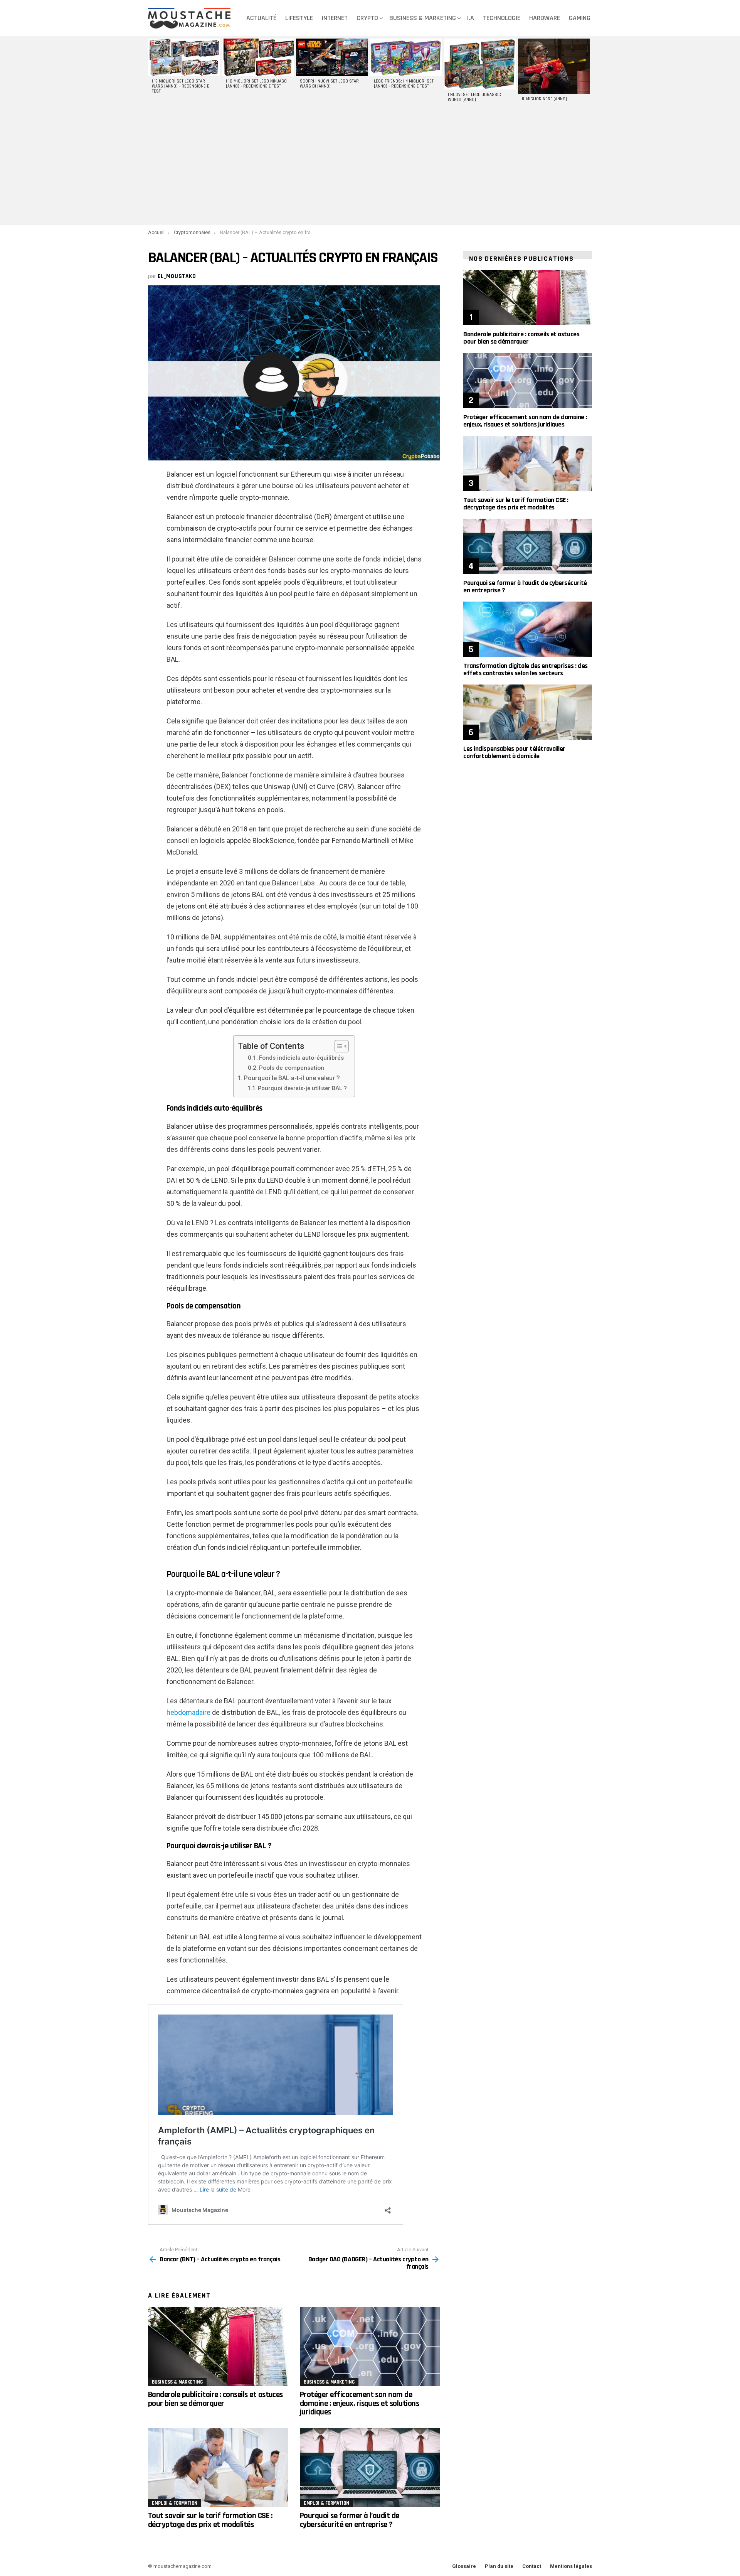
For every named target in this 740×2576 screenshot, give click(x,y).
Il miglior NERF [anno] (544, 99)
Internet (335, 18)
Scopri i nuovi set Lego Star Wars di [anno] (329, 84)
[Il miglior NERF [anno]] (554, 66)
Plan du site (499, 2566)
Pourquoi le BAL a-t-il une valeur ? (292, 1078)
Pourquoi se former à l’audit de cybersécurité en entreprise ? (350, 2520)
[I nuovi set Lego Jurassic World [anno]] (480, 64)
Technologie (502, 18)
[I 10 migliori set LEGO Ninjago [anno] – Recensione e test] (258, 57)
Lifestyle (299, 18)
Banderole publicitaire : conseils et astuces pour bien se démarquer (215, 2399)
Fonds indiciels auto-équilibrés (301, 1058)
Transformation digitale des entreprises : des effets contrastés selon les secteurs (526, 669)
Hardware (545, 18)
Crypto (367, 18)
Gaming (580, 18)
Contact (532, 2566)
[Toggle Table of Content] (338, 1046)
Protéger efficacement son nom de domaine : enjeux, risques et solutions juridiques (359, 2403)
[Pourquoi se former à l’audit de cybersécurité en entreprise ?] (370, 2467)
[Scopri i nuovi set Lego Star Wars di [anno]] (332, 57)
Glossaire (464, 2566)
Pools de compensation (292, 1068)
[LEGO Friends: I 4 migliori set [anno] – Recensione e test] (406, 57)
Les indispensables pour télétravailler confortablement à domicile (514, 752)
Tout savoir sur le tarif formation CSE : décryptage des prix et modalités (210, 2520)
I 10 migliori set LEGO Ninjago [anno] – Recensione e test (256, 84)
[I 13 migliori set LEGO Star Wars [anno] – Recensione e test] (184, 57)
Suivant (588, 73)
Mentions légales (571, 2566)
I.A (471, 18)
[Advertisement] (370, 167)
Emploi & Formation (175, 2503)
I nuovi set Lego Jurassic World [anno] (474, 97)
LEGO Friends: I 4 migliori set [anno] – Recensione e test (404, 84)
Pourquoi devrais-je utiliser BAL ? (302, 1088)
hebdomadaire (188, 1712)
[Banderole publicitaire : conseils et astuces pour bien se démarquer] (218, 2346)
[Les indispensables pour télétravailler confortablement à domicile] (528, 712)
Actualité (261, 18)
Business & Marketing (423, 18)
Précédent (152, 73)
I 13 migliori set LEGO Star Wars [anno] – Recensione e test (181, 86)
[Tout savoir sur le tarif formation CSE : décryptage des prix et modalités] (218, 2467)
